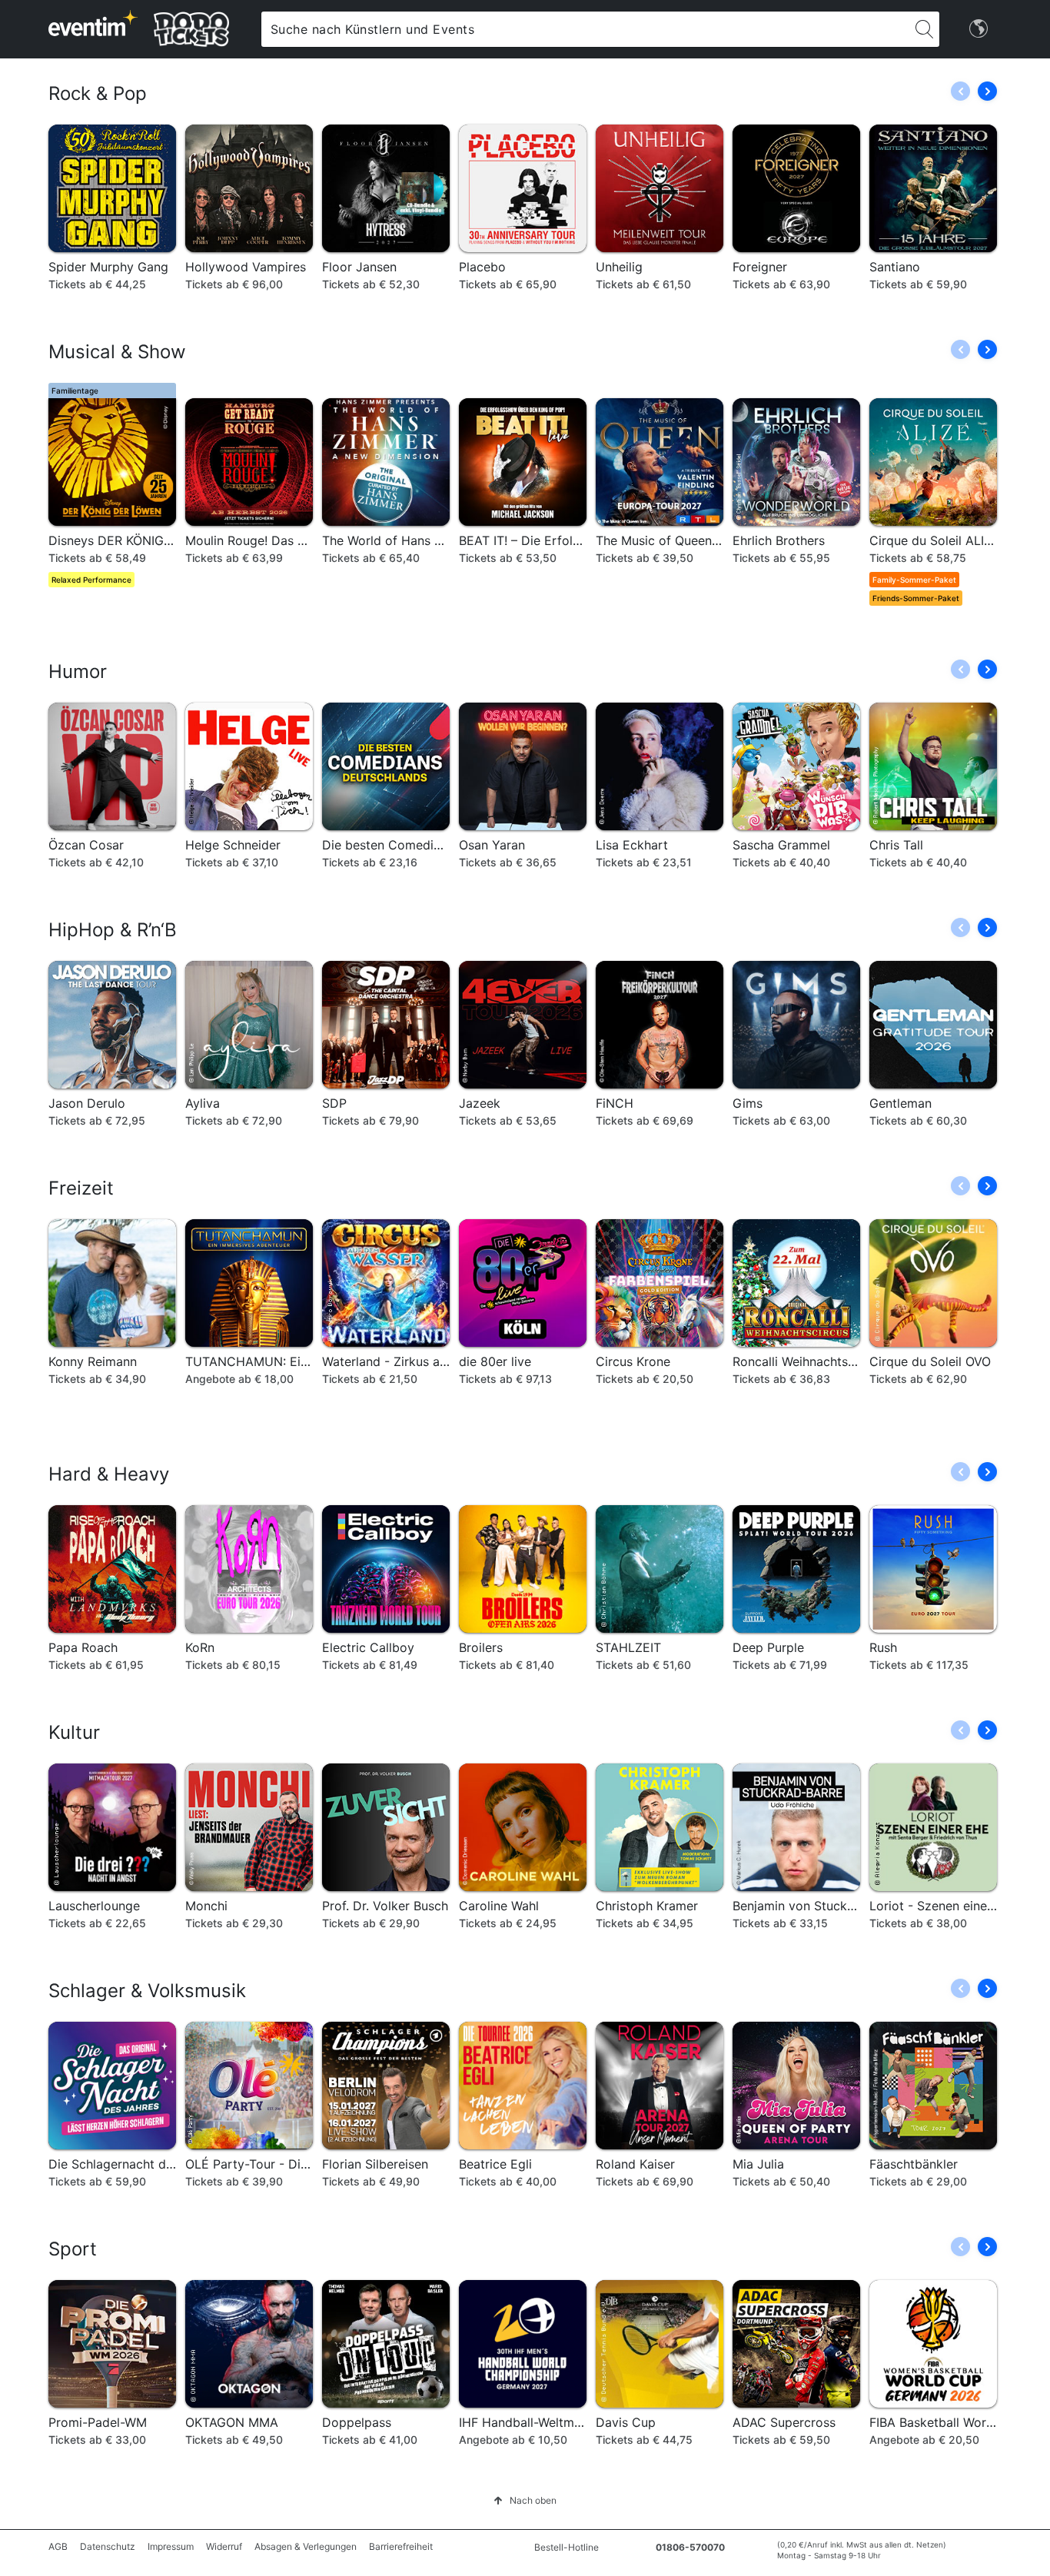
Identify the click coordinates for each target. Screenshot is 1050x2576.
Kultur (74, 1732)
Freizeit (81, 1188)
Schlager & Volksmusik (147, 1991)
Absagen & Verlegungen (306, 2546)
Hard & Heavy (109, 1474)
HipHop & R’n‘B (113, 930)
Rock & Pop (98, 93)
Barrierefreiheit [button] (401, 2546)
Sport (73, 2249)
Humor (78, 671)
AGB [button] (58, 2546)
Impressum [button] (171, 2546)
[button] (987, 91)
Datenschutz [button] (108, 2546)
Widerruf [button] (224, 2546)
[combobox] (585, 29)
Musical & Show (117, 352)
